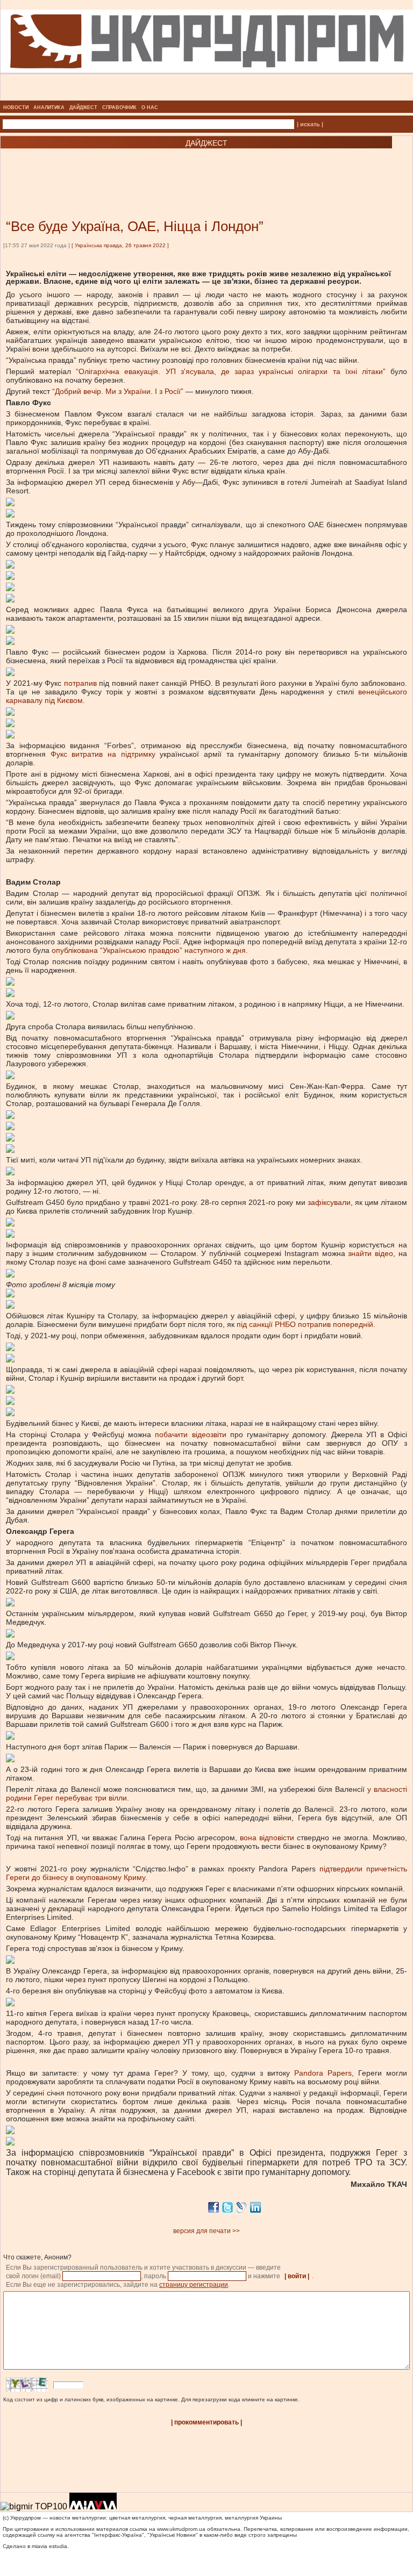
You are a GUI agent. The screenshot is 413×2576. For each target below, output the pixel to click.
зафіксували (328, 1202)
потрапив (79, 683)
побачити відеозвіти (190, 1434)
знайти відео (369, 1253)
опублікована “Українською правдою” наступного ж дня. (151, 950)
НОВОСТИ (16, 107)
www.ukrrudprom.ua (181, 2529)
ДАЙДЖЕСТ (83, 107)
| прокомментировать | (206, 2422)
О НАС (150, 107)
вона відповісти (267, 1838)
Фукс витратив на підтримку (103, 754)
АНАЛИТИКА (49, 107)
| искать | (310, 124)
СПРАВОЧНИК (119, 107)
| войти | (297, 2276)
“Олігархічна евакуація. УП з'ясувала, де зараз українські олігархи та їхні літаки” (231, 371)
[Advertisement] (129, 168)
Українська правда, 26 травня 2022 (120, 245)
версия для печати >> (206, 2231)
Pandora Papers (323, 2073)
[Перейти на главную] (207, 97)
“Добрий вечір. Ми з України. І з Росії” (118, 391)
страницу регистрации (194, 2285)
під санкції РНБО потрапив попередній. (307, 1324)
